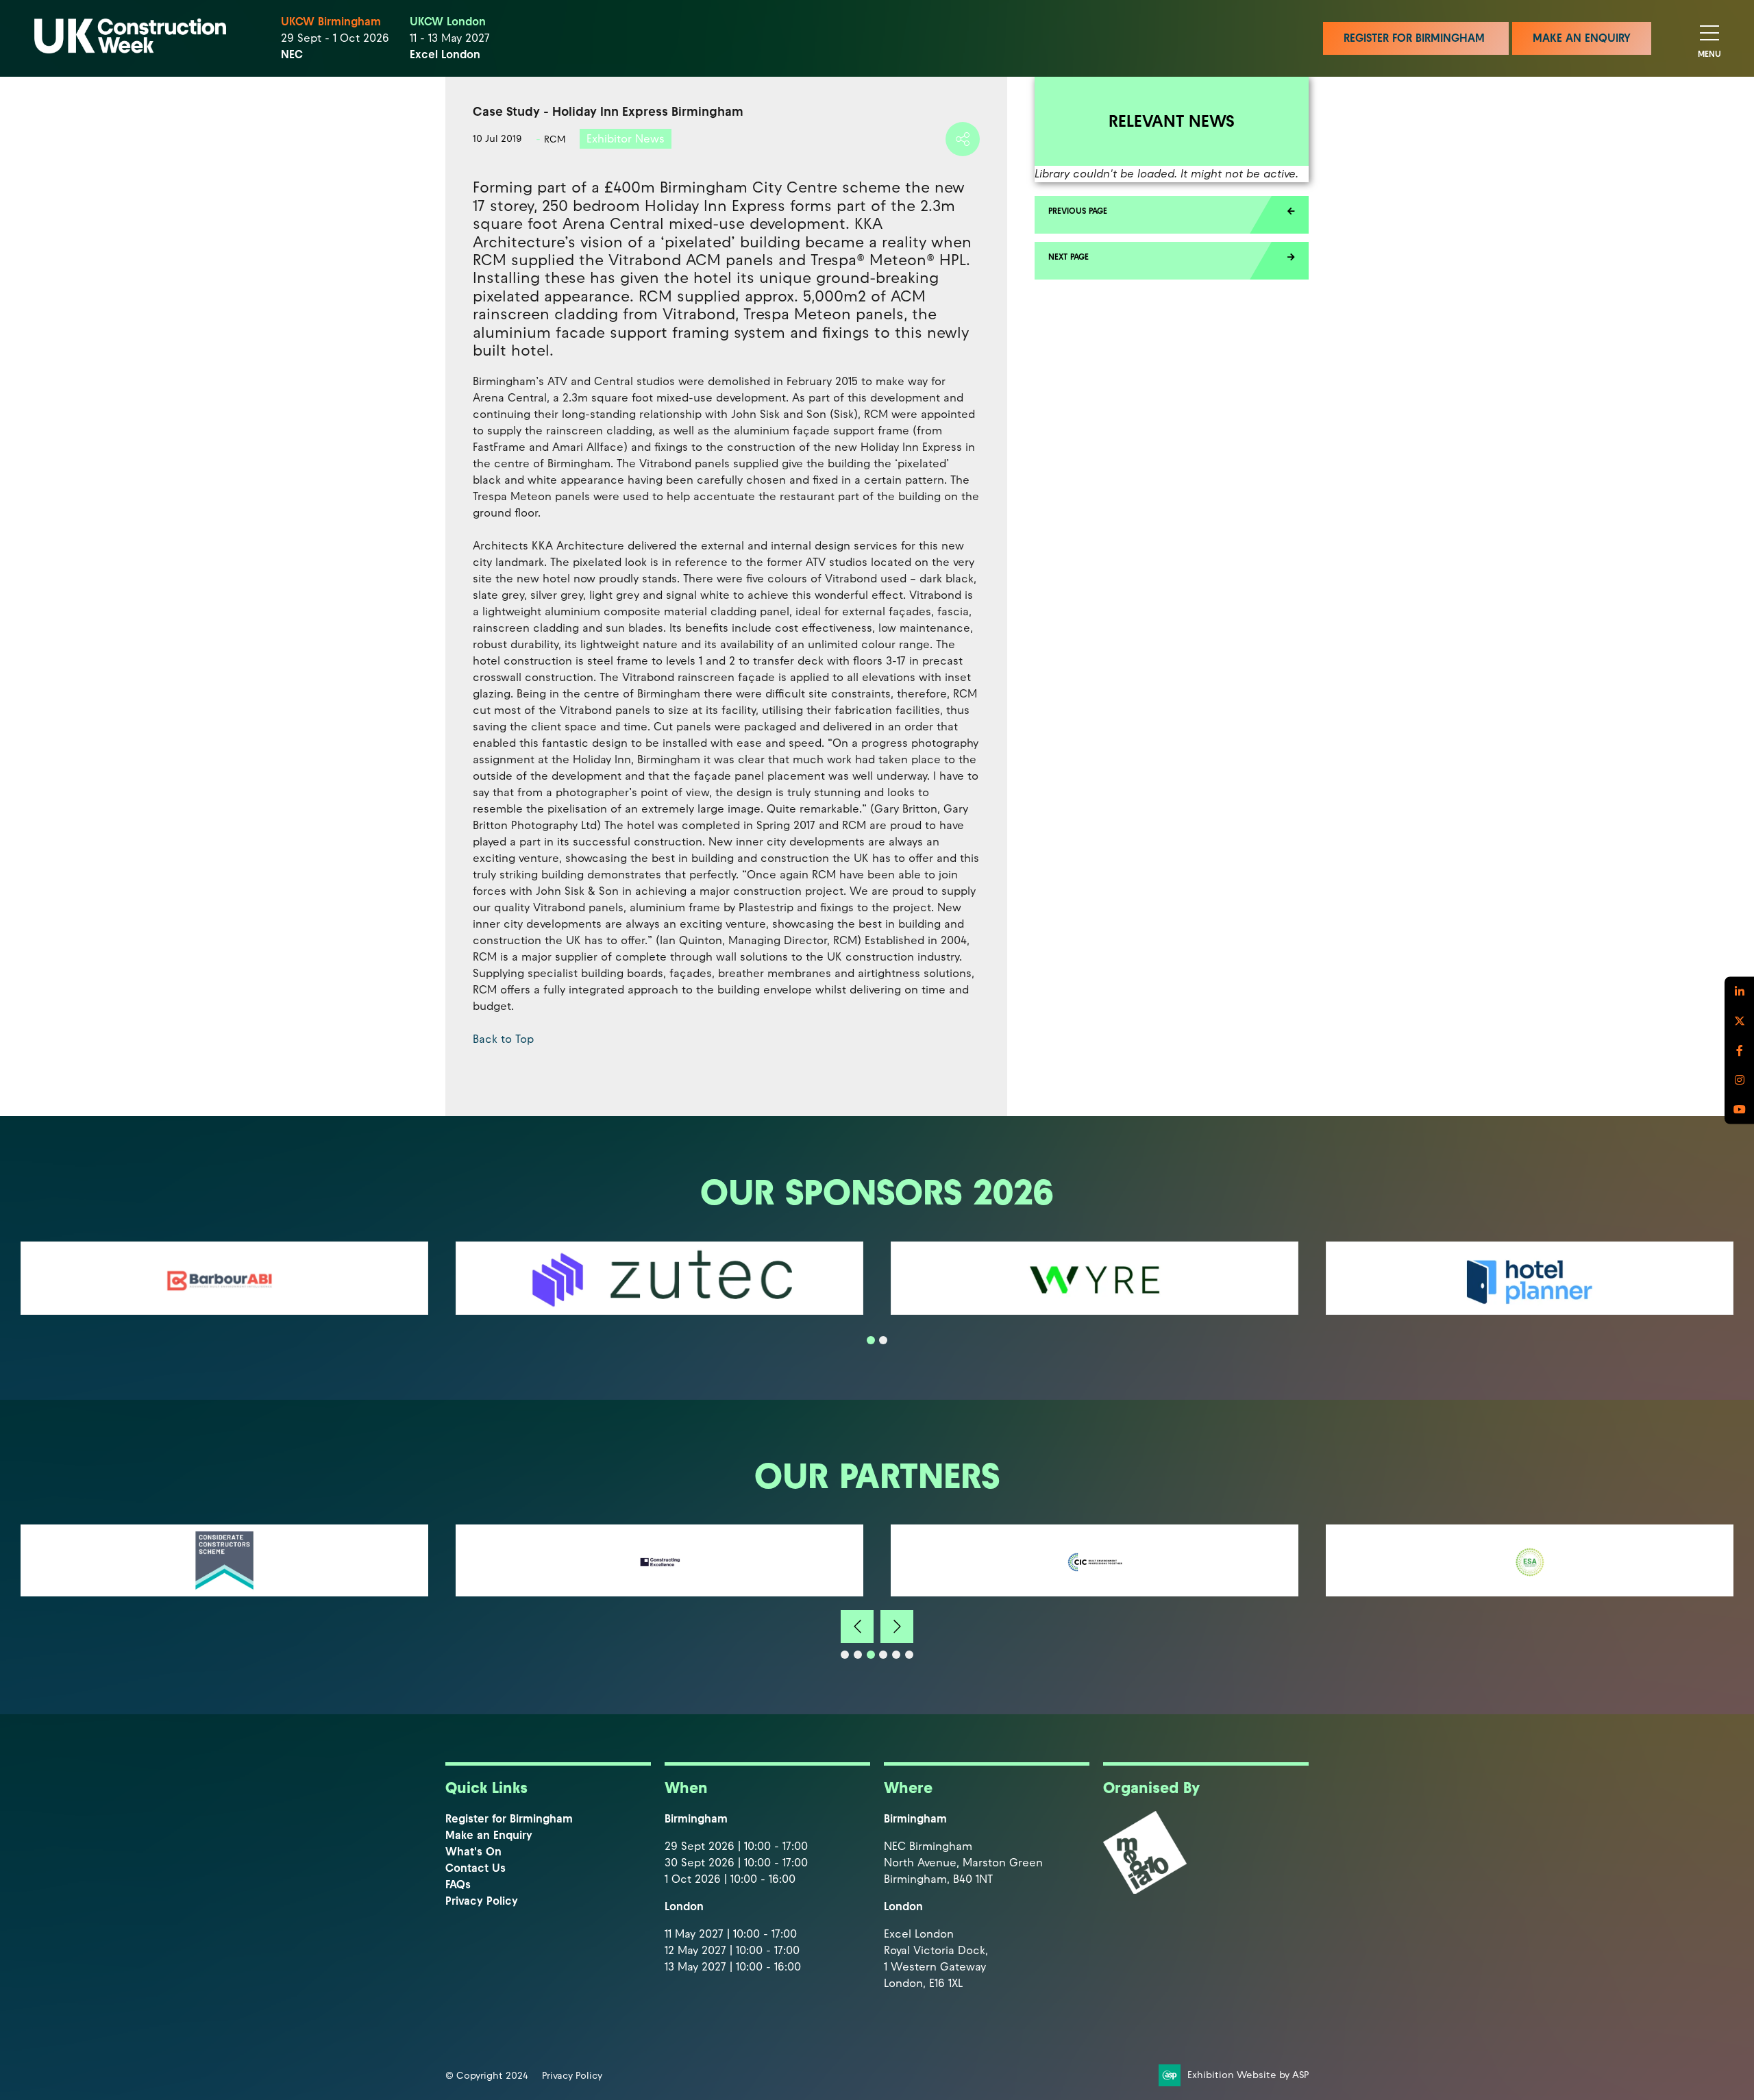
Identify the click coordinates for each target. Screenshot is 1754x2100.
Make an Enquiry (489, 1835)
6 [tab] (909, 1655)
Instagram (1739, 1079)
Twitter (1739, 1021)
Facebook (1739, 1050)
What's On (473, 1852)
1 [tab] (871, 1340)
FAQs (458, 1885)
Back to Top (503, 1039)
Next (897, 1627)
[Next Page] (1172, 261)
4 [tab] (883, 1655)
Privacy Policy (482, 1901)
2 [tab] (883, 1340)
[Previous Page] (1172, 215)
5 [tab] (896, 1655)
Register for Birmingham (509, 1819)
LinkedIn (1739, 991)
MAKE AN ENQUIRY (1582, 38)
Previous (857, 1627)
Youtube (1739, 1109)
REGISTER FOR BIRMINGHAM (1416, 38)
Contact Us (475, 1868)
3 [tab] (871, 1655)
